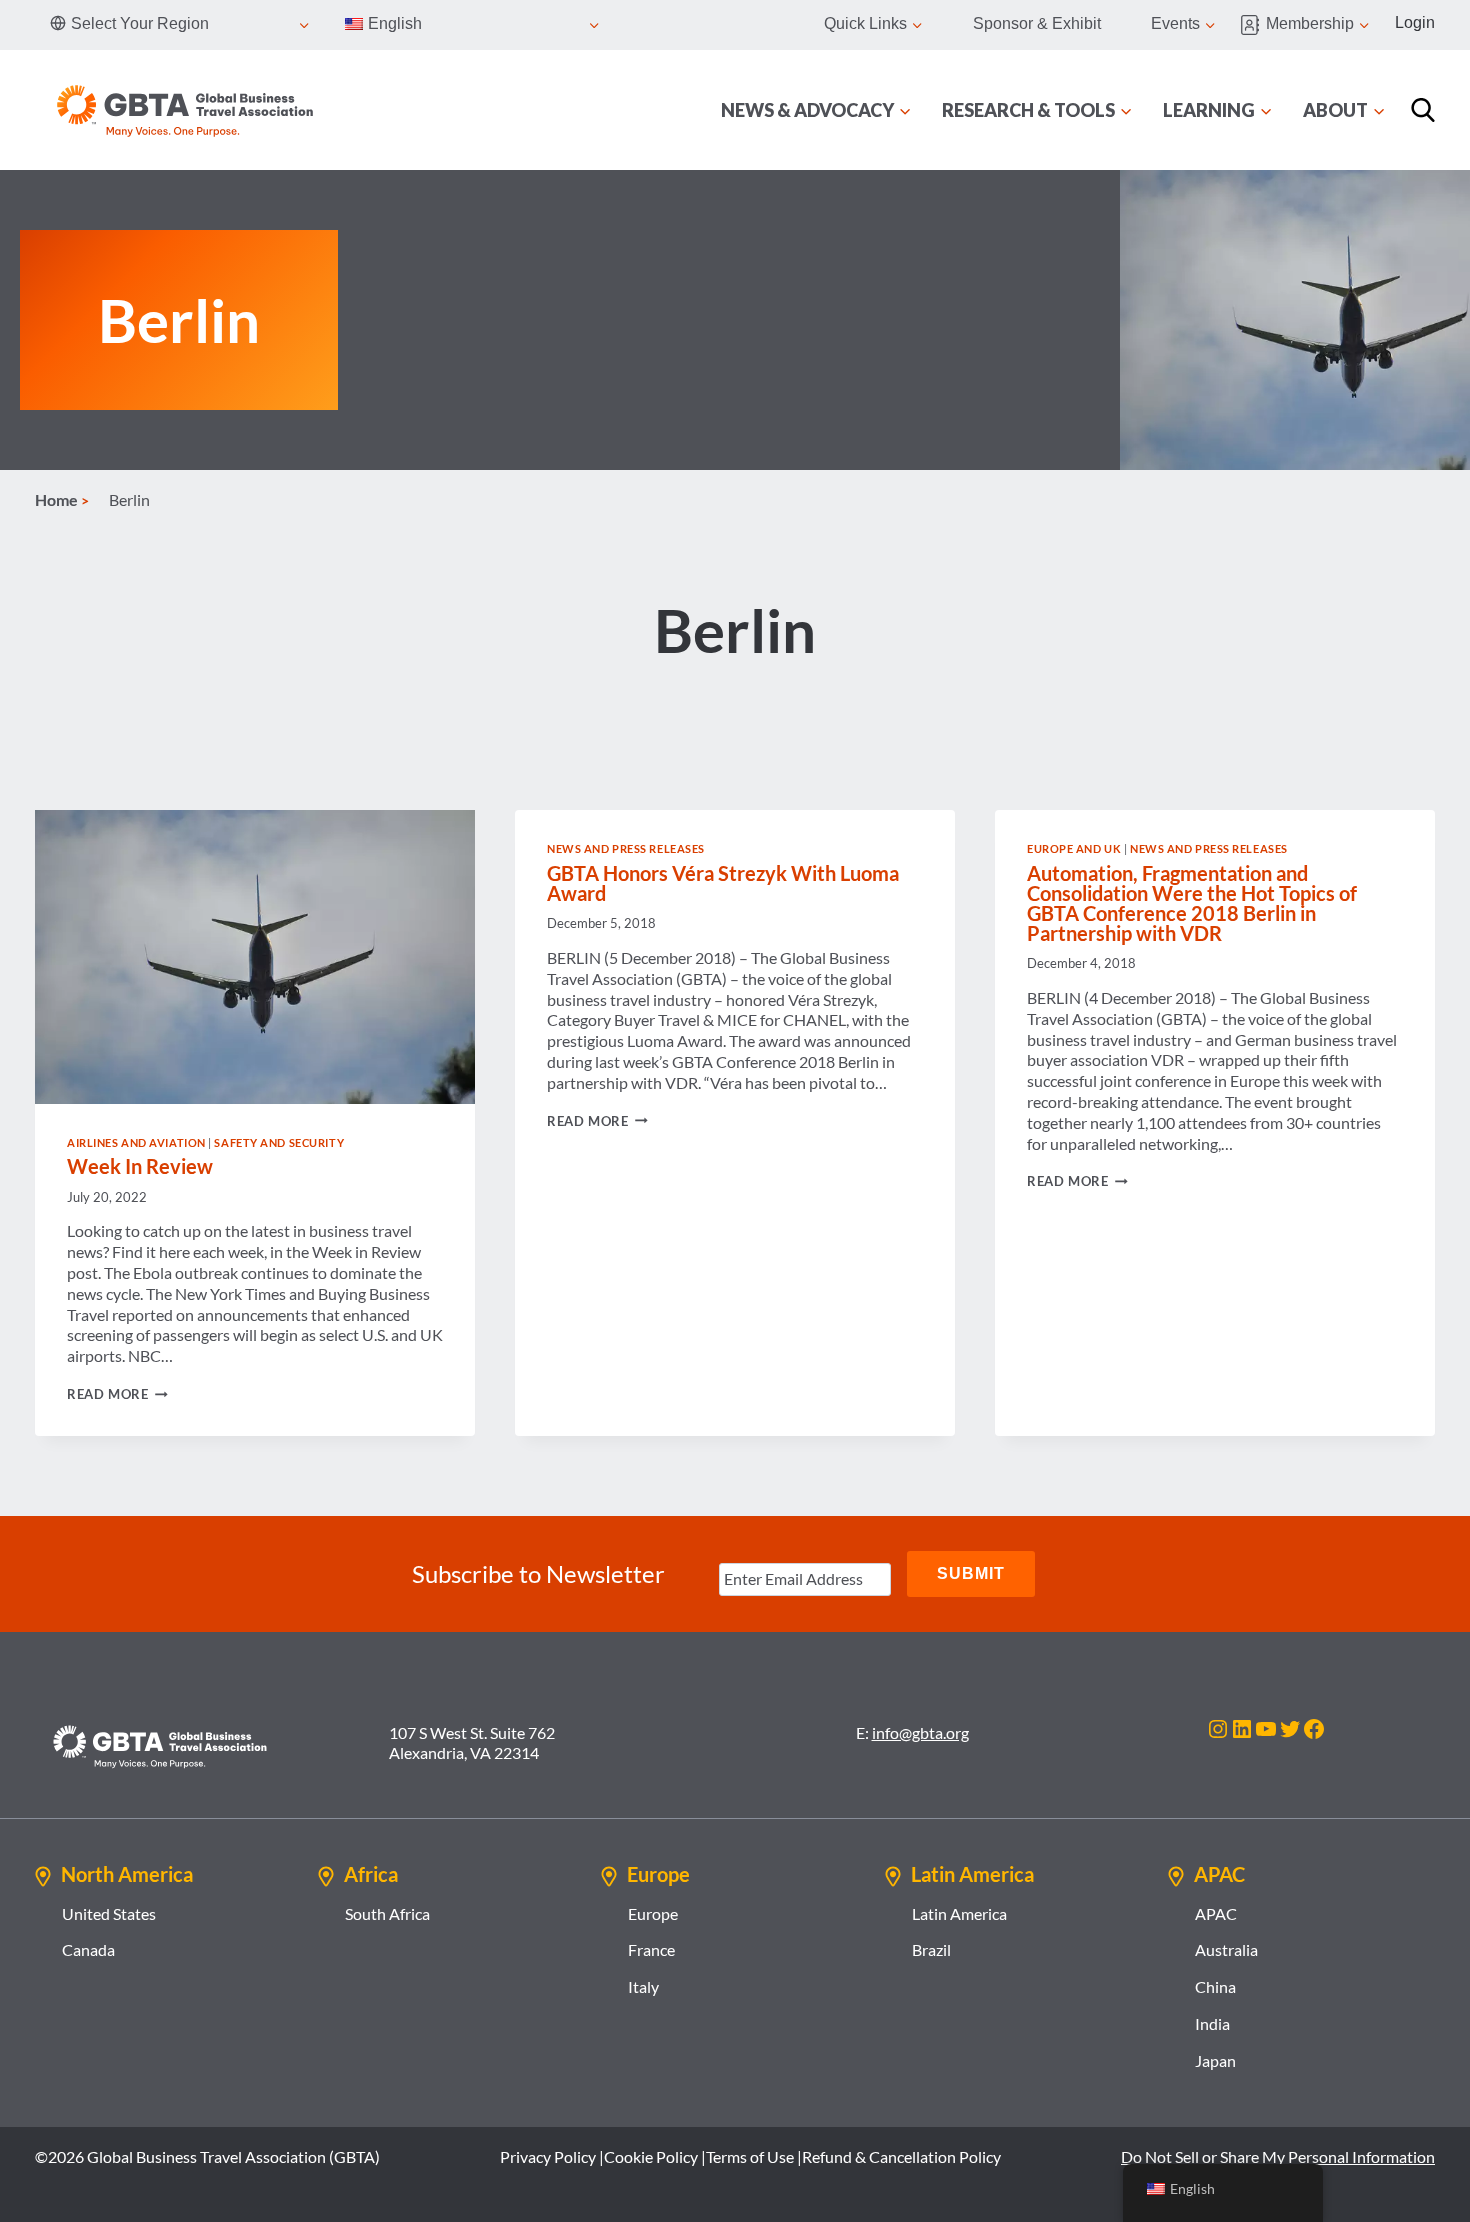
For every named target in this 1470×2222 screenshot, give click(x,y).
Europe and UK (1074, 848)
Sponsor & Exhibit (1037, 23)
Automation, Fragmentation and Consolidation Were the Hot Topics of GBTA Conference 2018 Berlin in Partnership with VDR (1192, 903)
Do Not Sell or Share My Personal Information (1278, 2156)
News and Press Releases (626, 848)
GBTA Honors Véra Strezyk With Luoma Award (723, 883)
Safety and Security (279, 1142)
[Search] (1423, 110)
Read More (117, 1394)
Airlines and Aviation (136, 1142)
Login (1415, 22)
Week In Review (140, 1166)
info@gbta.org (920, 1732)
